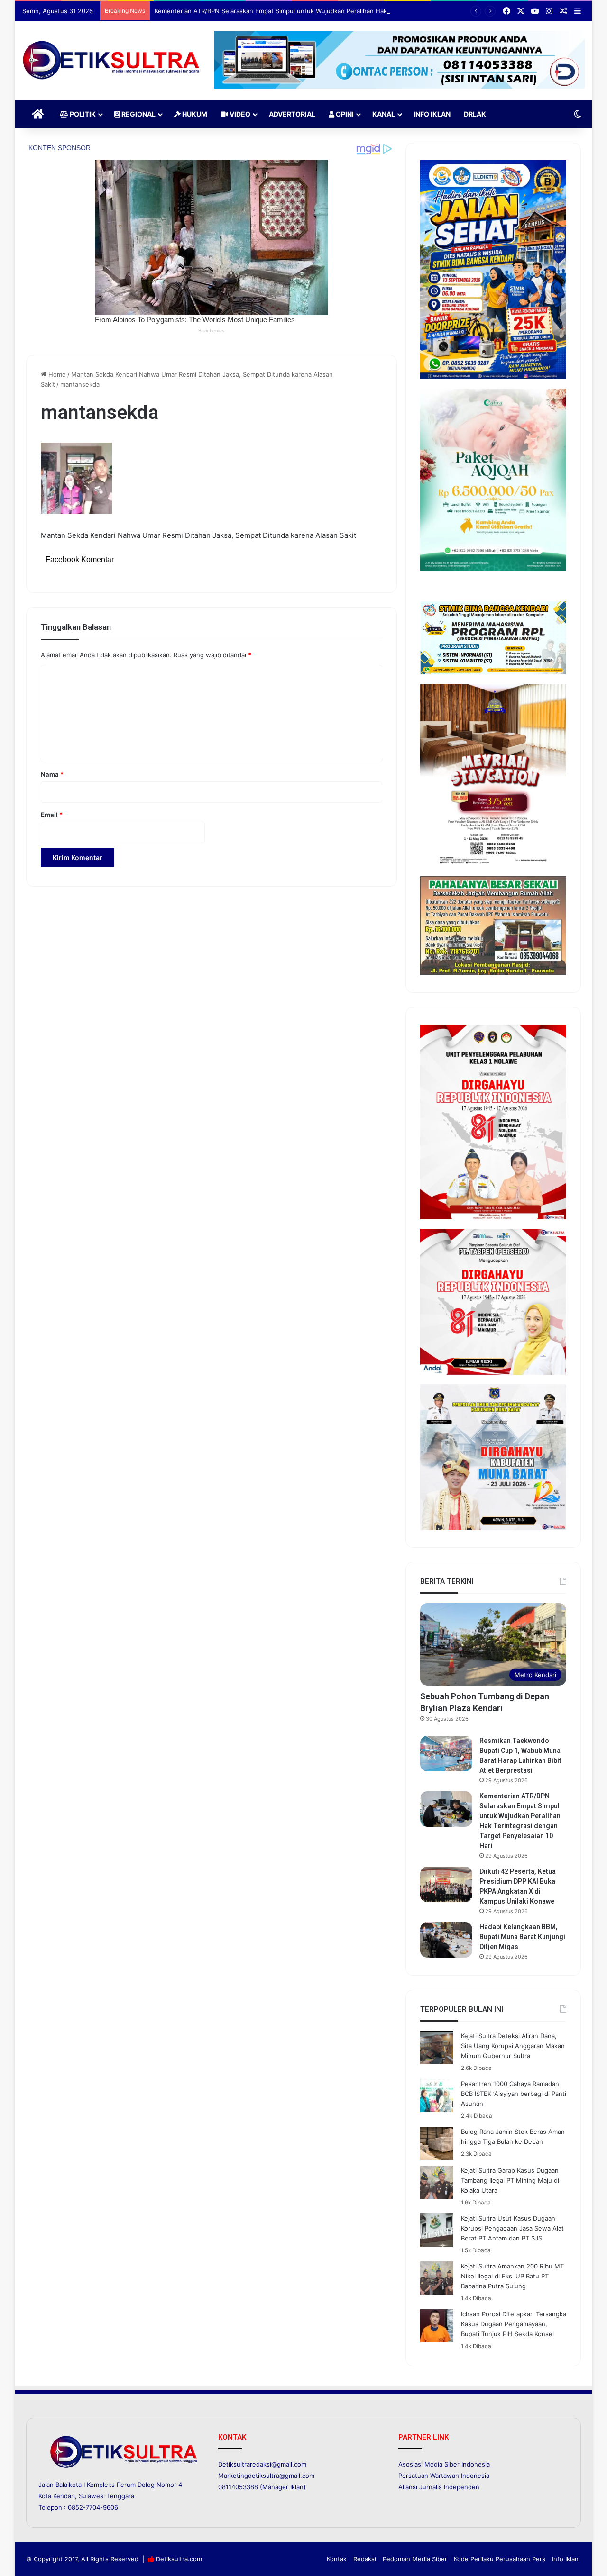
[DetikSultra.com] (111, 61)
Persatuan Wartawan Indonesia (444, 2476)
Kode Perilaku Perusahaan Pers (500, 2559)
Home (56, 374)
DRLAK (475, 114)
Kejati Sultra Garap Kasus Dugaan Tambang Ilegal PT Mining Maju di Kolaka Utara (510, 2180)
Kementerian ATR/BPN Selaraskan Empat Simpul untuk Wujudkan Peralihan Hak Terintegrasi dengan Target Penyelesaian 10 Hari (343, 11)
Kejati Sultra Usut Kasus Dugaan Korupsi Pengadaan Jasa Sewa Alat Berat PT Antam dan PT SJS (512, 2228)
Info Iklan (432, 114)
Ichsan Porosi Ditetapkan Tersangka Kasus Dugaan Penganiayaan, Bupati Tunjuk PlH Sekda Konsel (514, 2324)
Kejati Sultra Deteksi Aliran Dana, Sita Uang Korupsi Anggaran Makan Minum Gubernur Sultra (513, 2046)
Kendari (64, 2496)
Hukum (194, 114)
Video (239, 114)
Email (52, 815)
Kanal (384, 114)
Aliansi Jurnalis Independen (439, 2487)
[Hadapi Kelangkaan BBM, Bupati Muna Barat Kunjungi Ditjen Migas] (446, 1940)
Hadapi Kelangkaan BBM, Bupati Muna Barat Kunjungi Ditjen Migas (522, 1937)
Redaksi (365, 2559)
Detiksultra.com (179, 2559)
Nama (52, 774)
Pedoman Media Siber (415, 2559)
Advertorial (292, 114)
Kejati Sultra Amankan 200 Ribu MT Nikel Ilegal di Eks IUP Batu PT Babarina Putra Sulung (512, 2276)
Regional (138, 114)
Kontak (337, 2559)
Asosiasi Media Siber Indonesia (444, 2464)
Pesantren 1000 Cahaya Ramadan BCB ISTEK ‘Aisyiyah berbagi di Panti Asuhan (514, 2094)
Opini (344, 114)
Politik (82, 114)
